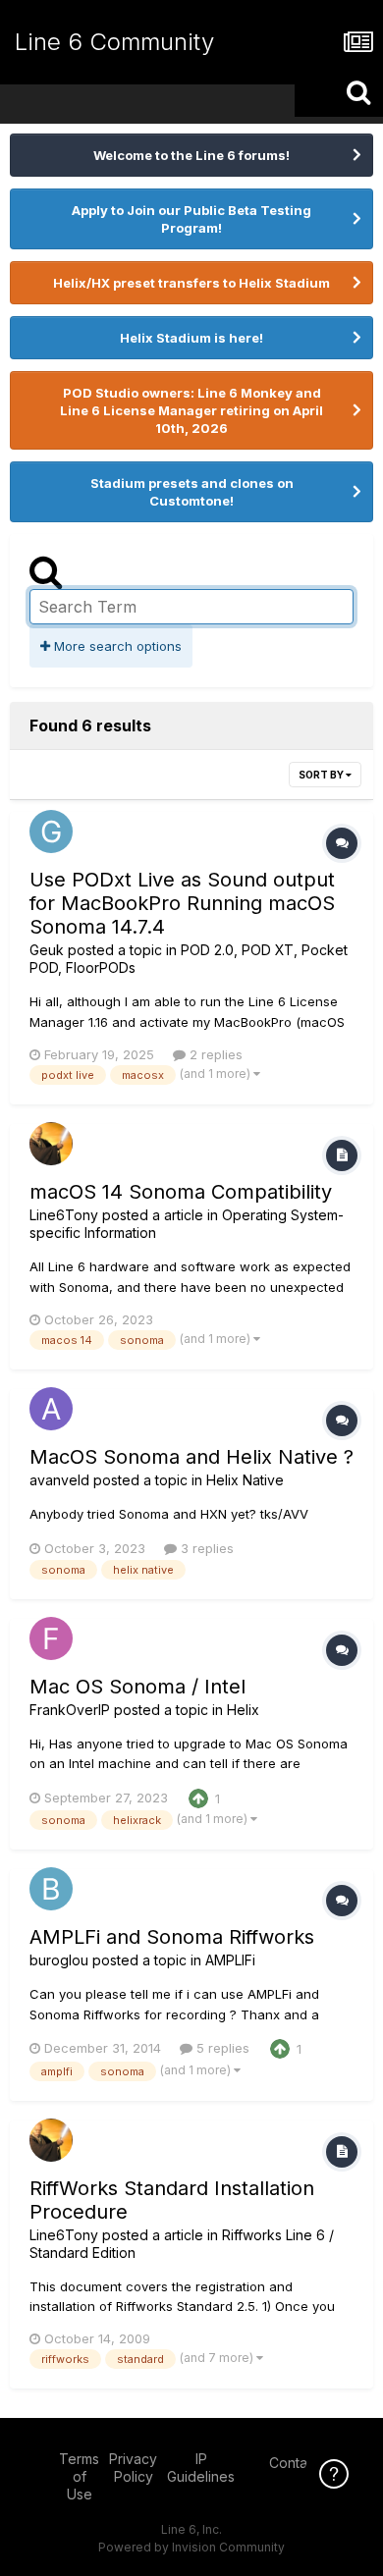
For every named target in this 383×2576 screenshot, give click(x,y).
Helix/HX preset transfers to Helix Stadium (191, 283)
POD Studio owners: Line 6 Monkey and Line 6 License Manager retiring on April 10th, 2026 (191, 410)
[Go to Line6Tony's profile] (51, 1144)
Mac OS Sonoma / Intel (137, 1687)
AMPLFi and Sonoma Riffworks (172, 1937)
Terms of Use (79, 2476)
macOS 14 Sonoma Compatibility (181, 1192)
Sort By (322, 775)
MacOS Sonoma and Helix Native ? (191, 1457)
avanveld (59, 1480)
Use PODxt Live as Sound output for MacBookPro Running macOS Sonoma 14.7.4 (182, 903)
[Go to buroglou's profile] (51, 1889)
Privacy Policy (133, 2468)
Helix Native (245, 1480)
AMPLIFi (230, 1960)
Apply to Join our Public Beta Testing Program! (191, 219)
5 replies (221, 2048)
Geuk (47, 950)
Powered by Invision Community (191, 2547)
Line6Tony (64, 1215)
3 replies (205, 1548)
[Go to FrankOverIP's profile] (51, 1638)
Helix (243, 1710)
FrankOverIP (70, 1710)
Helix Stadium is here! (191, 338)
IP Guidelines (201, 2468)
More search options (116, 646)
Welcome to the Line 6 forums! (191, 155)
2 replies (214, 1054)
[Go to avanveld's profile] (51, 1409)
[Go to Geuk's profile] (51, 832)
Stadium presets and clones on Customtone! (192, 492)
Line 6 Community (114, 42)
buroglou (59, 1960)
